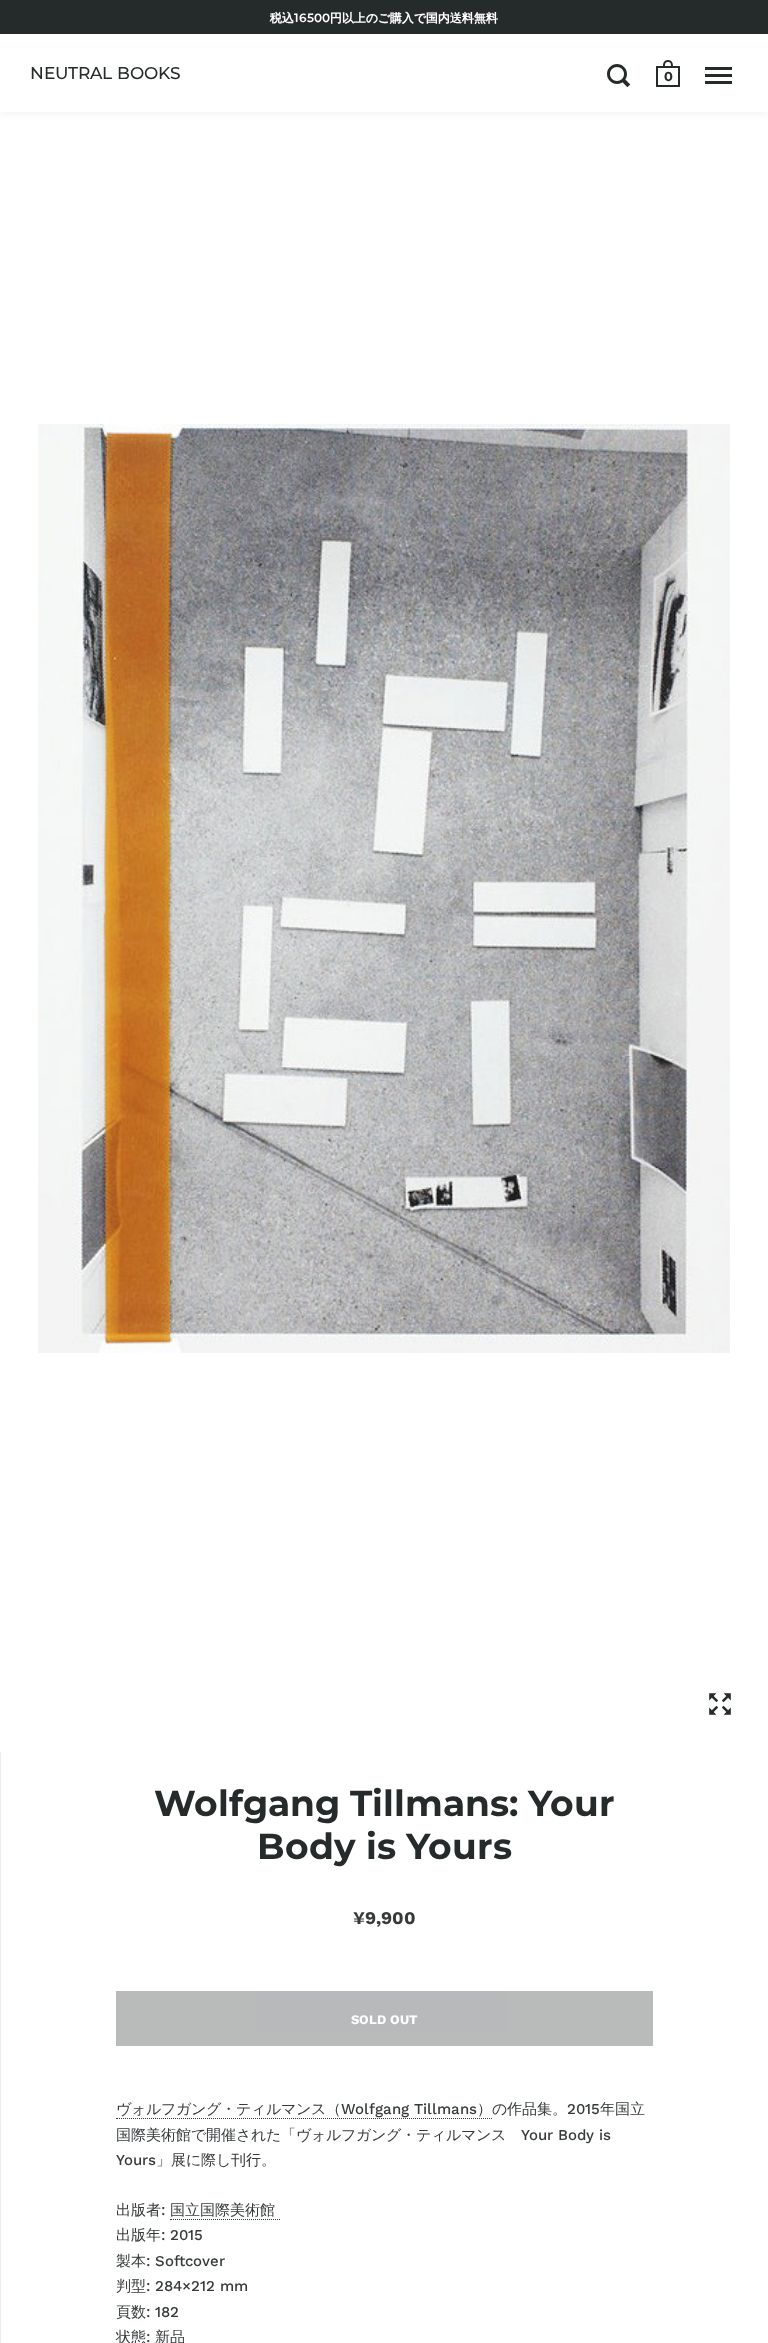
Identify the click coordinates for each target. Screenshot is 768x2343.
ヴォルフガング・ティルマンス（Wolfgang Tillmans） (304, 2109)
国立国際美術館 (225, 2210)
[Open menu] (718, 75)
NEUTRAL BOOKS (105, 73)
